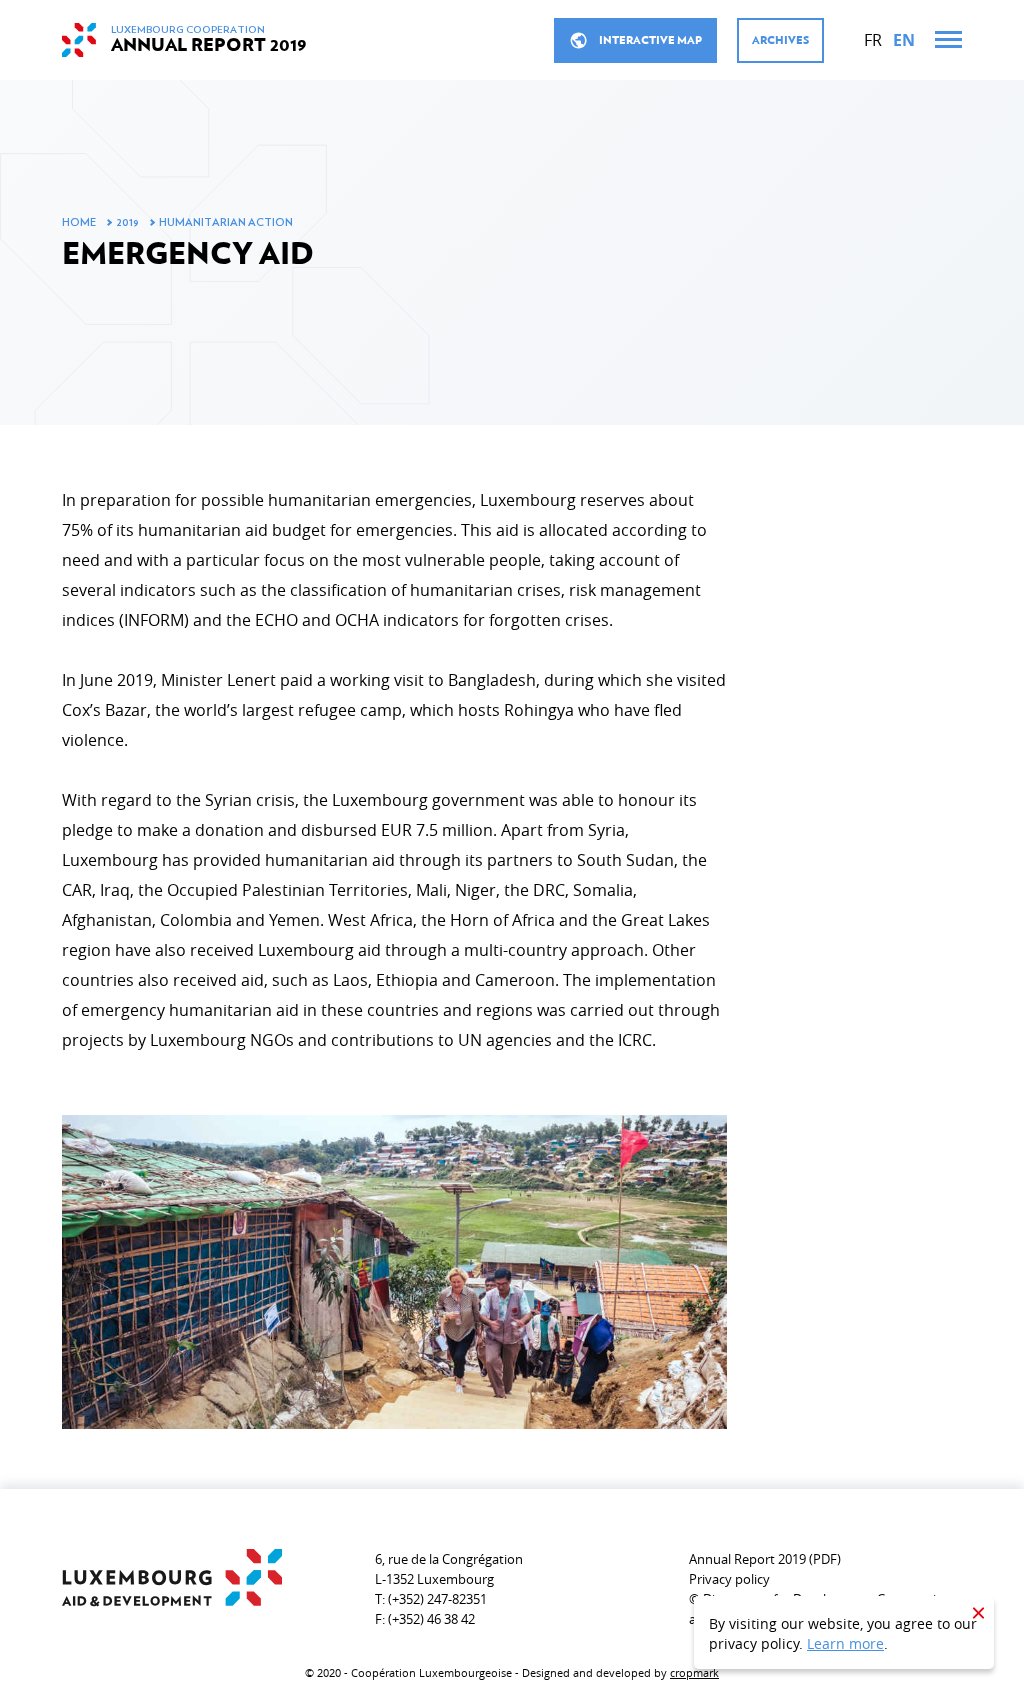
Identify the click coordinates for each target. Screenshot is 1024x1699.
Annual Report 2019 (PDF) (765, 1559)
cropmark (694, 1672)
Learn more (845, 1643)
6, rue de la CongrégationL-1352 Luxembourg (449, 1569)
